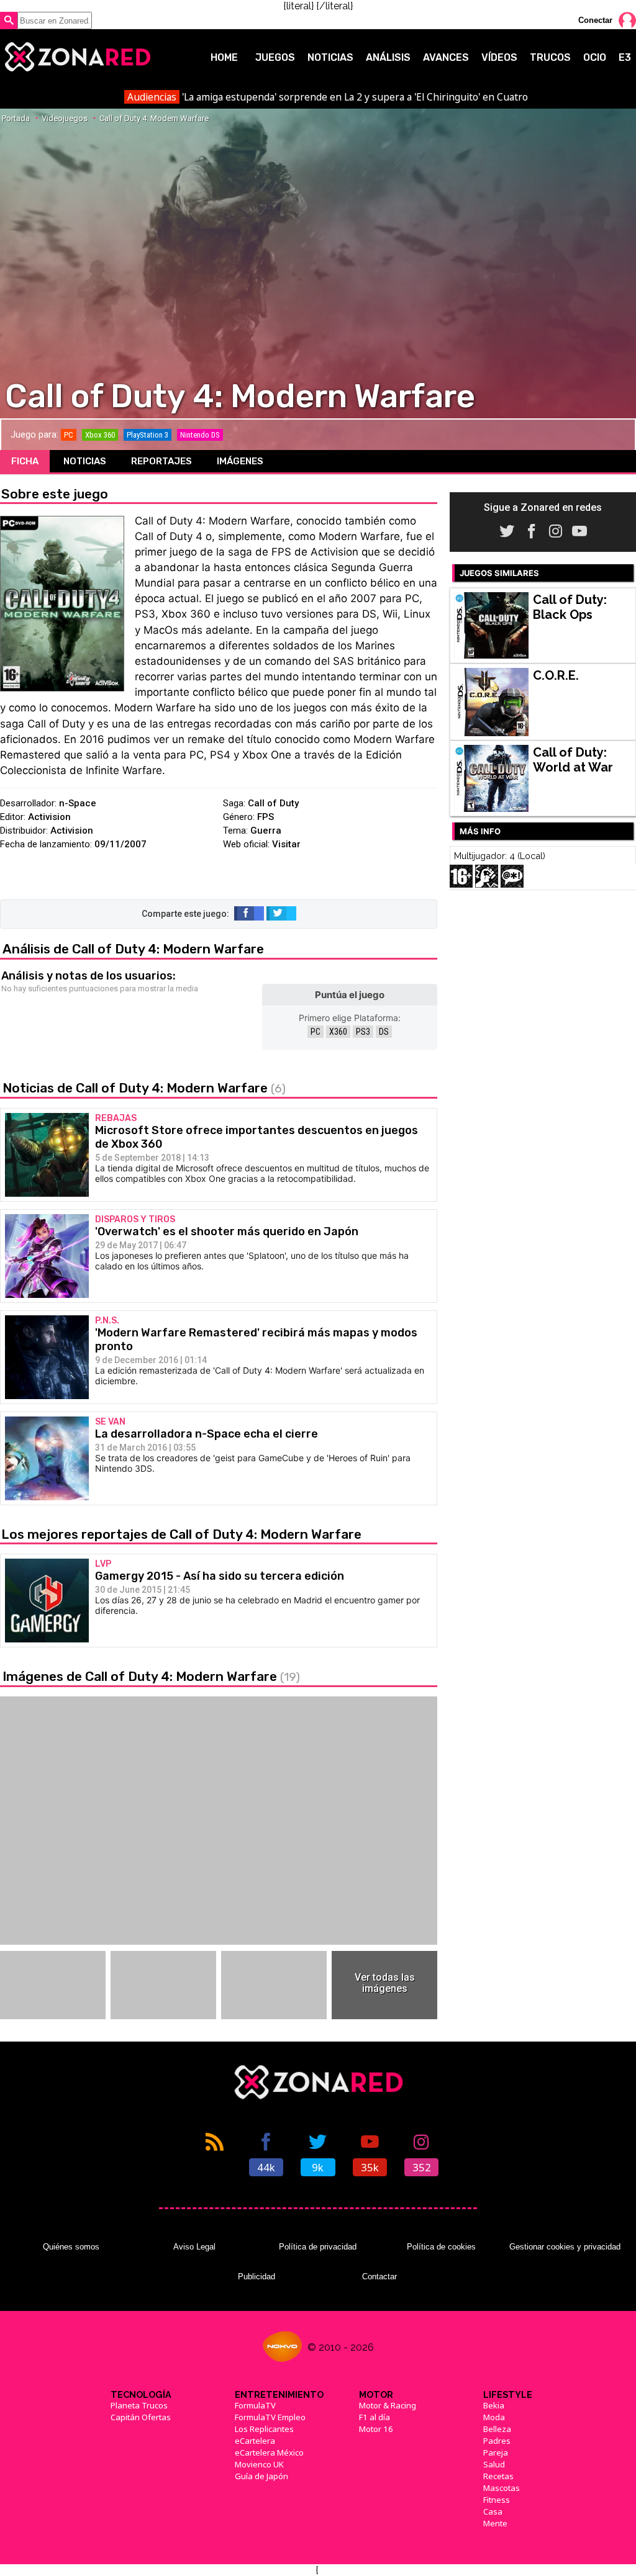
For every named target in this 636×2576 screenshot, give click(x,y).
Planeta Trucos (139, 2405)
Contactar (379, 2277)
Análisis (388, 57)
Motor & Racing (388, 2405)
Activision (49, 817)
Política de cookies (441, 2247)
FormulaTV (255, 2405)
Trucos (550, 57)
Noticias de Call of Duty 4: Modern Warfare (144, 1088)
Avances (446, 57)
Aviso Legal (194, 2247)
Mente (495, 2523)
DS (384, 1032)
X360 (338, 1032)
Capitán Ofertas (141, 2417)
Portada (16, 118)
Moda (494, 2417)
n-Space (78, 803)
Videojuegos (65, 118)
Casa (493, 2511)
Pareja (496, 2452)
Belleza (497, 2429)
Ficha (25, 461)
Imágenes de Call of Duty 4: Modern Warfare (151, 1676)
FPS (266, 817)
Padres (497, 2441)
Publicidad (257, 2277)
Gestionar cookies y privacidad (565, 2247)
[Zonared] (77, 57)
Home (224, 57)
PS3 (363, 1032)
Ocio (595, 57)
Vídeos (499, 57)
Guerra (266, 831)
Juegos (275, 57)
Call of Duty (273, 803)
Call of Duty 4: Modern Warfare (154, 118)
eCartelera (255, 2441)
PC (316, 1032)
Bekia (494, 2405)
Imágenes (240, 461)
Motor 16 (376, 2429)
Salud (494, 2464)
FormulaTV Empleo (270, 2417)
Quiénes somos (71, 2247)
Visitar (286, 844)
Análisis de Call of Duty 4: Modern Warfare (133, 949)
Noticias (330, 57)
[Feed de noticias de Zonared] (215, 2153)
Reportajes (161, 461)
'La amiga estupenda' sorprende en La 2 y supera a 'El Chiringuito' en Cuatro (327, 97)
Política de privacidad (318, 2247)
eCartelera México (269, 2452)
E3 (625, 57)
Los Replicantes (264, 2429)
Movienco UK (259, 2464)
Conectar (595, 20)
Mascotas (502, 2488)
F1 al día (375, 2417)
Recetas (498, 2476)
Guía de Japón (261, 2476)
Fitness (497, 2500)
